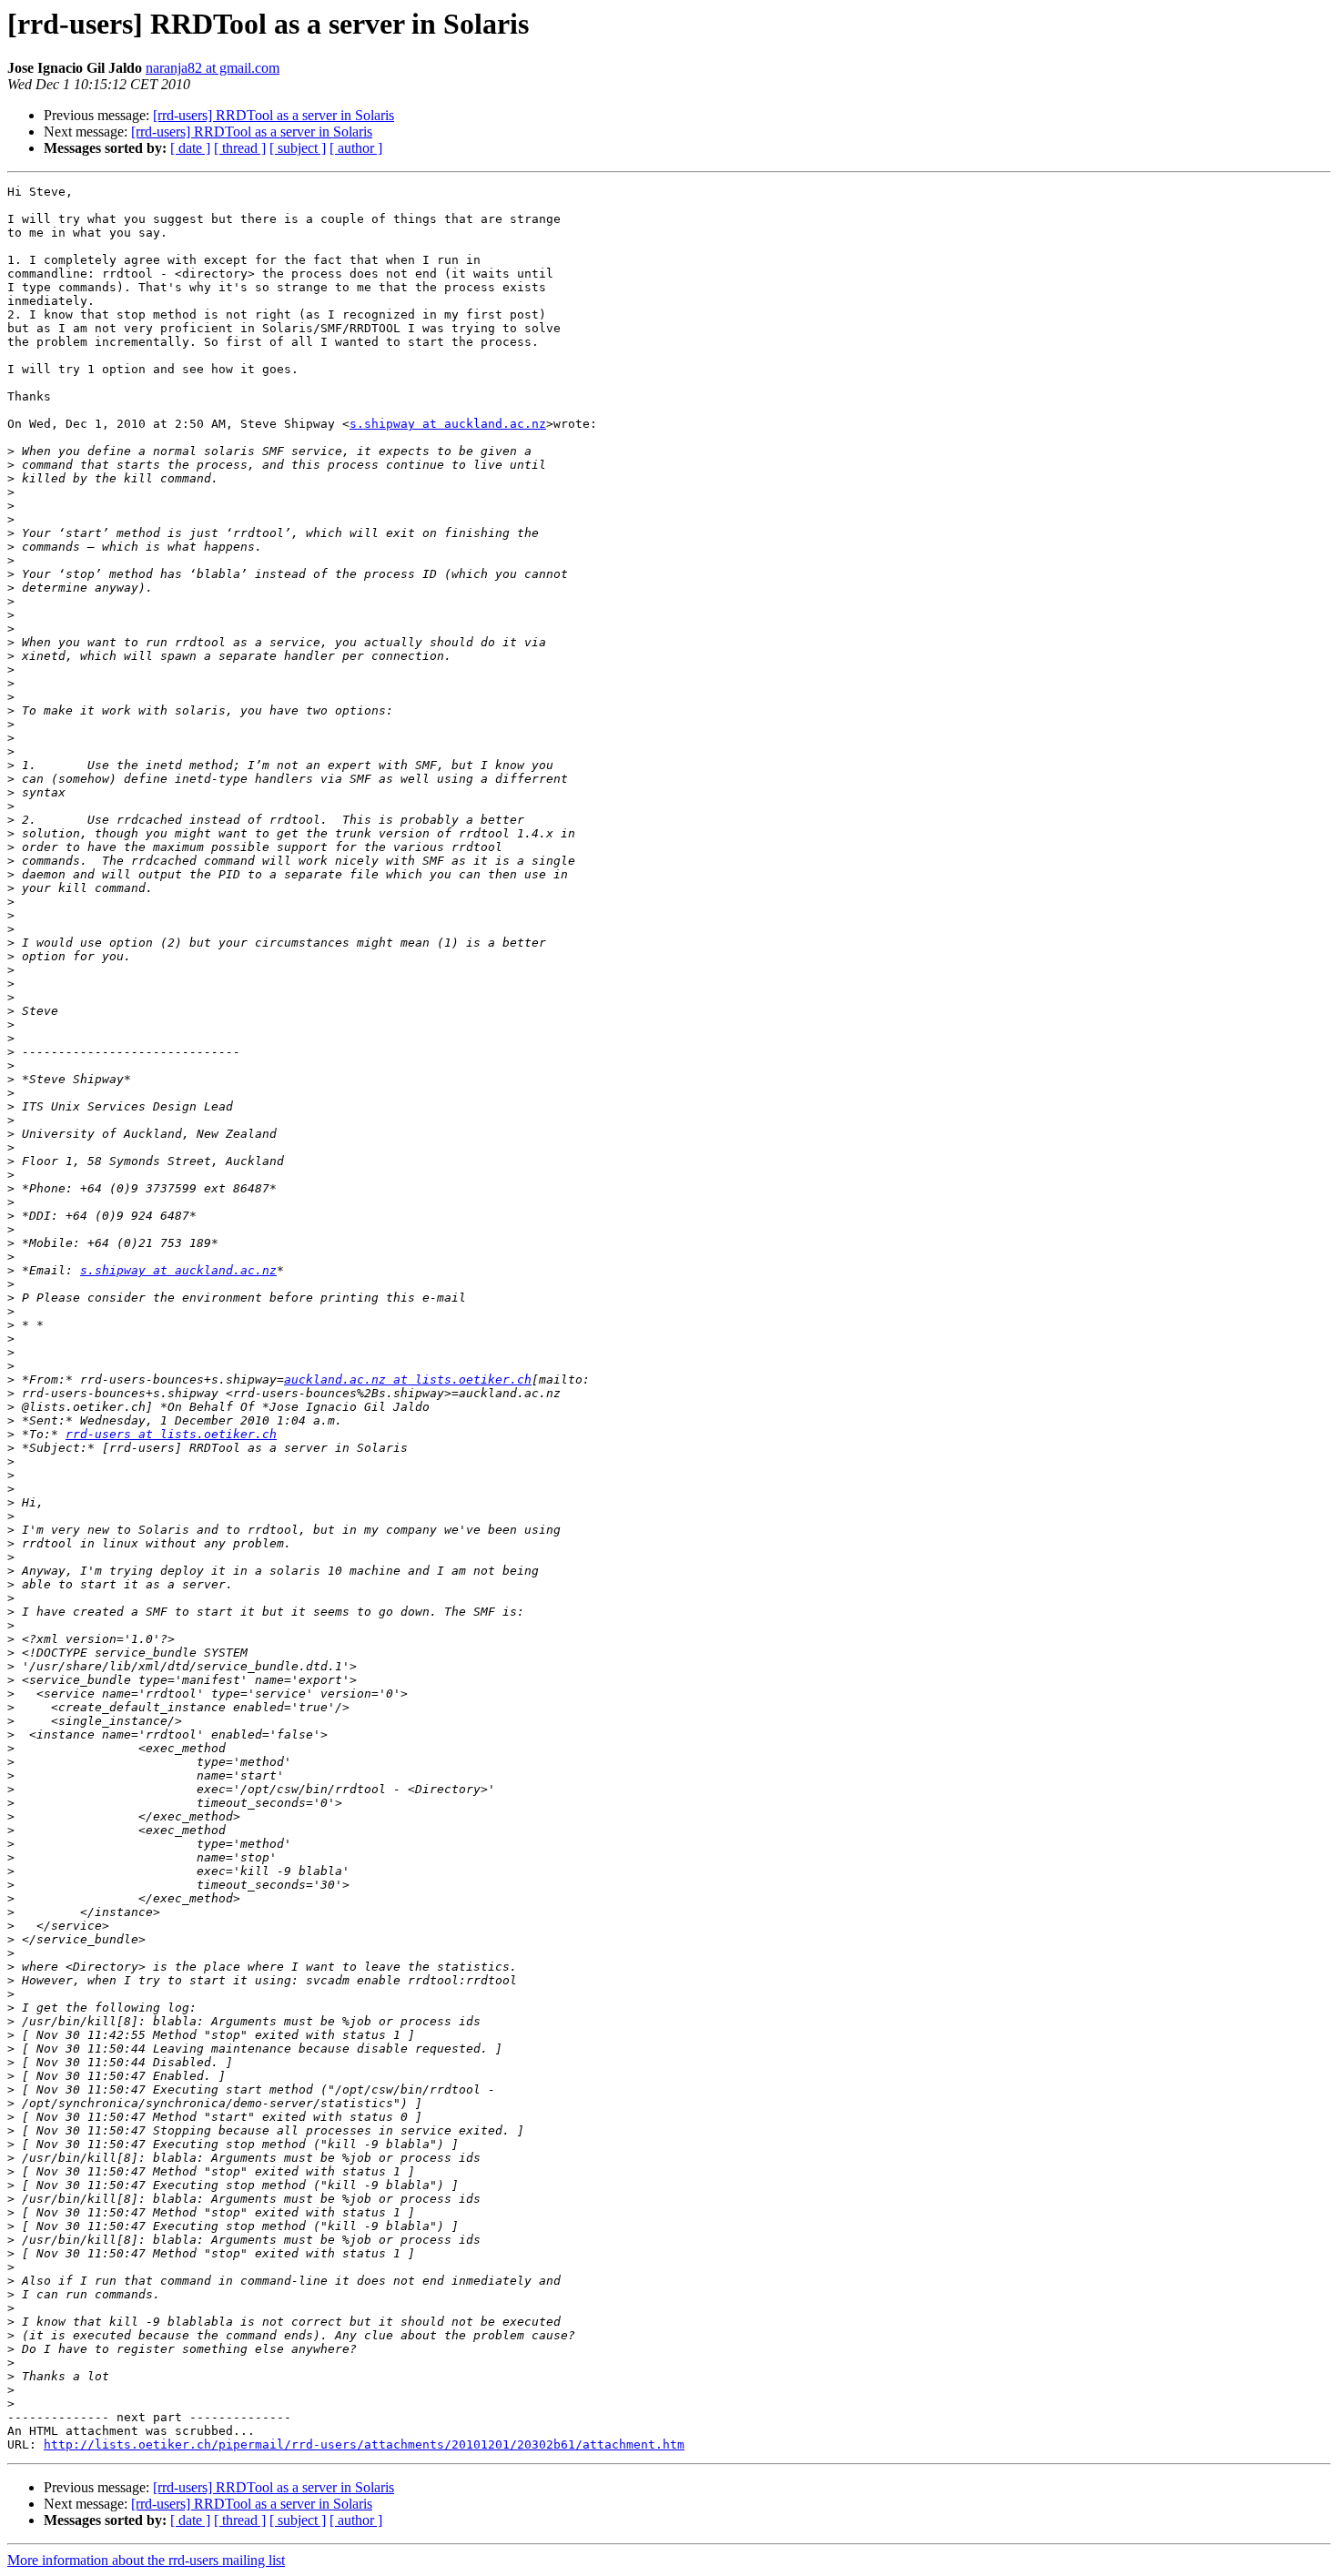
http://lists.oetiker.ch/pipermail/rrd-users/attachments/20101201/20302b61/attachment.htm (364, 2444)
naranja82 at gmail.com (213, 68)
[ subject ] (298, 148)
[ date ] (190, 148)
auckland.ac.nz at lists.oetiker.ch (408, 1379)
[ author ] (356, 148)
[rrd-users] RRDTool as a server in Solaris (274, 115)
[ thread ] (240, 148)
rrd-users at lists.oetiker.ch (171, 1434)
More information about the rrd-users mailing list (146, 2560)
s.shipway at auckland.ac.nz (448, 424)
